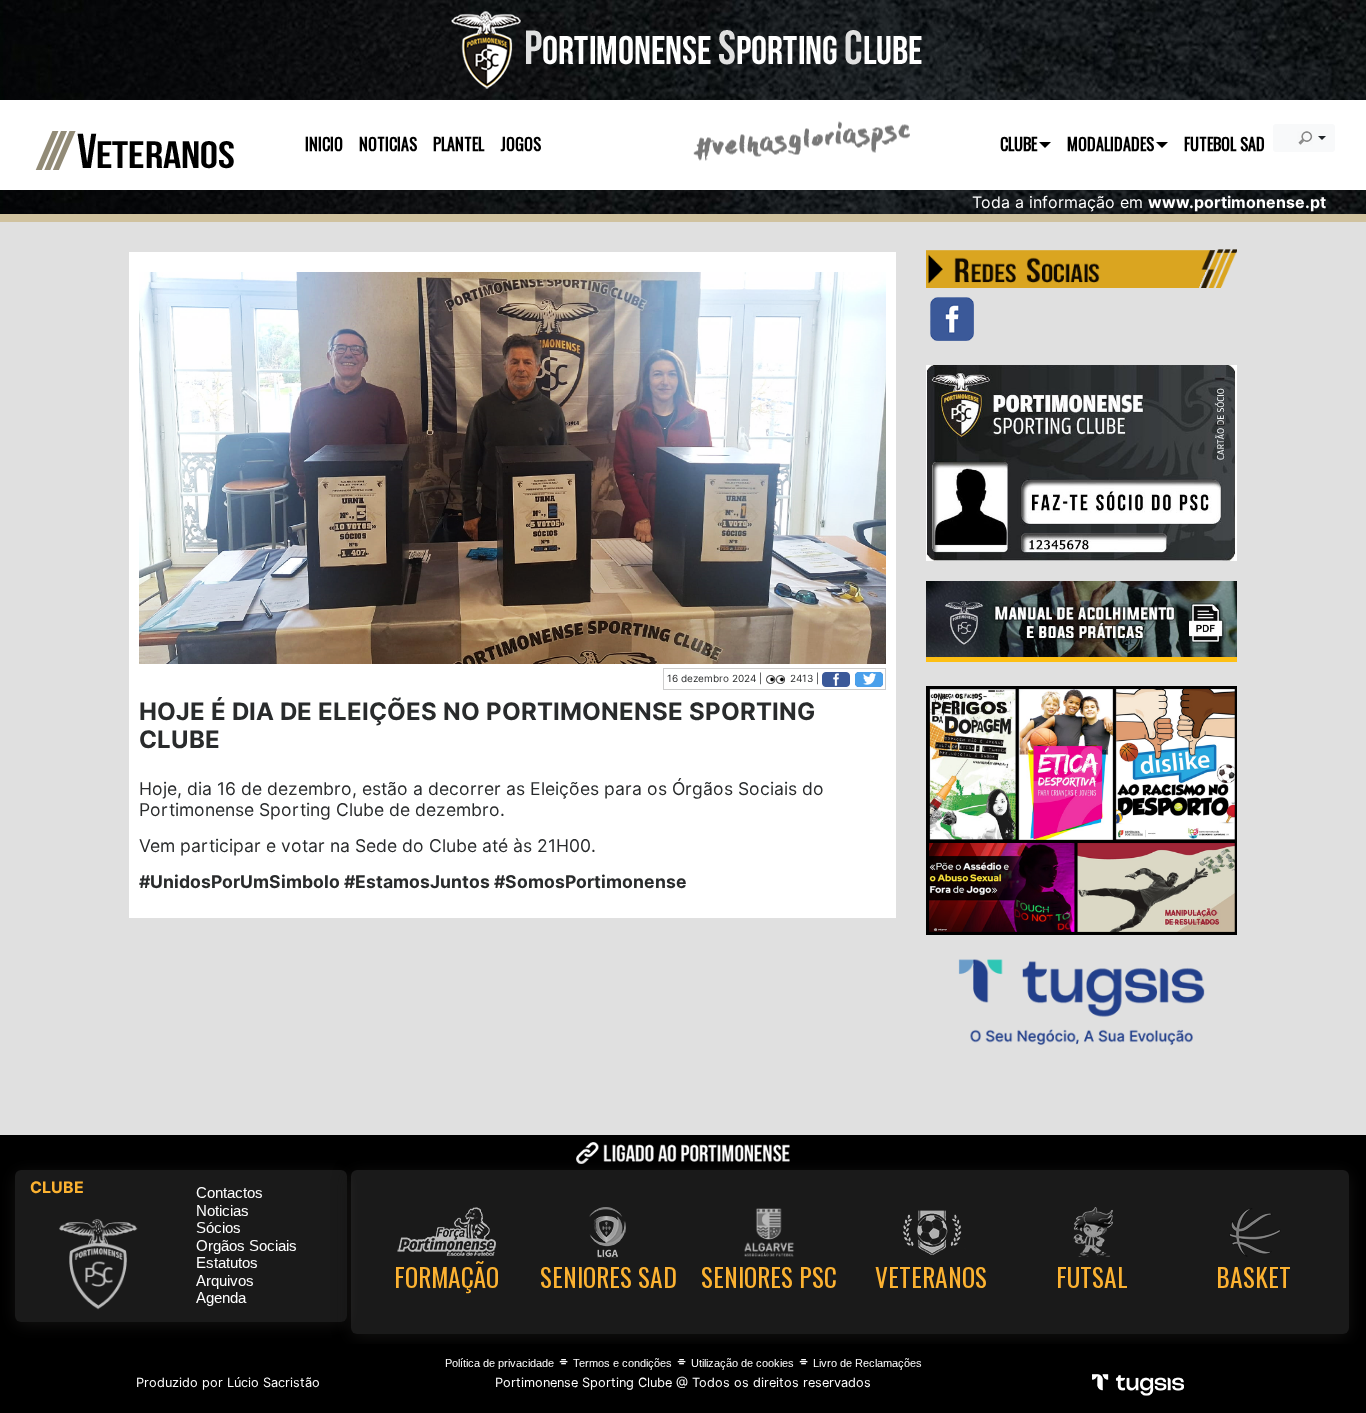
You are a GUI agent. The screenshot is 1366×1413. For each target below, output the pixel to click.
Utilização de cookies (742, 1363)
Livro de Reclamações (867, 1363)
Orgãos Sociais (246, 1245)
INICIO (324, 144)
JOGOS (520, 144)
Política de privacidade (499, 1363)
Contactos (229, 1192)
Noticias (222, 1210)
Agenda (221, 1297)
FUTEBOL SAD (1224, 144)
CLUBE (1018, 144)
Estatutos (227, 1262)
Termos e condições (622, 1363)
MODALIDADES (1110, 144)
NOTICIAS (388, 144)
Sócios (218, 1227)
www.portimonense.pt (1237, 202)
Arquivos (225, 1280)
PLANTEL (458, 144)
